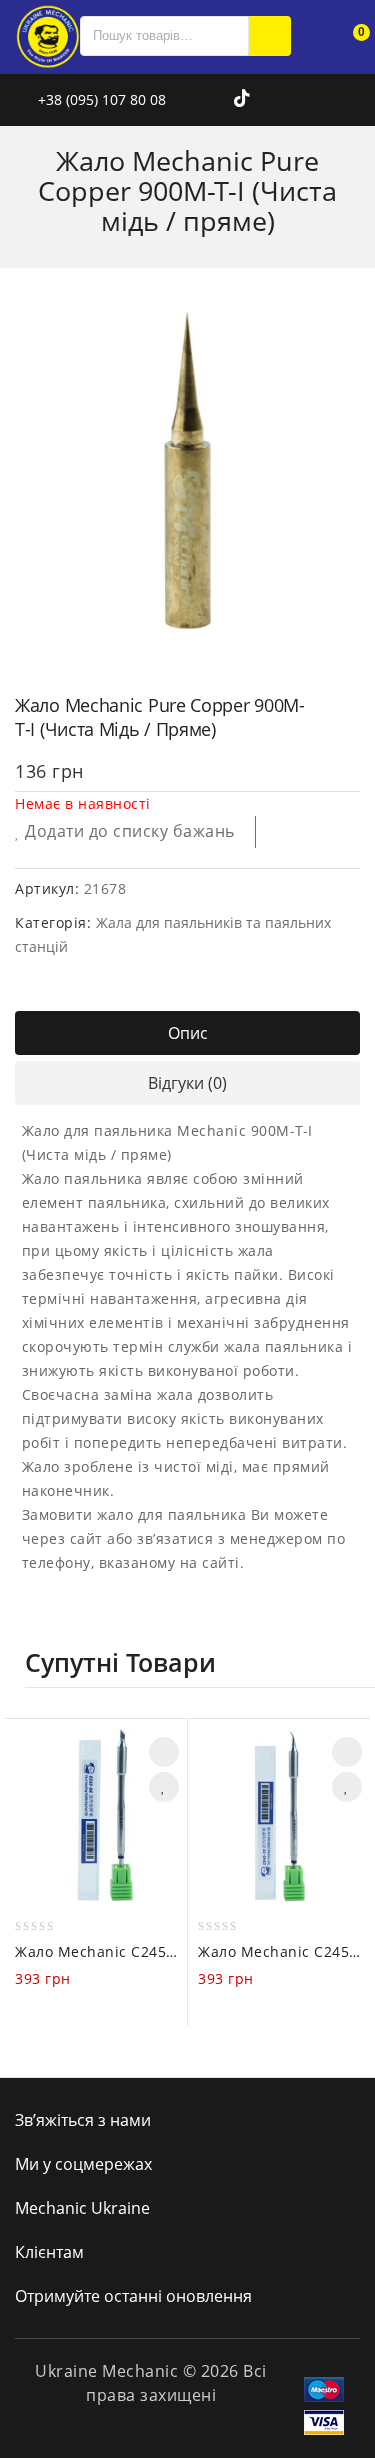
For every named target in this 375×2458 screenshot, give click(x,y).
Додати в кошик (164, 1752)
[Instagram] (219, 99)
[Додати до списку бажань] (164, 1787)
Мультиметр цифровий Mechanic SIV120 (347, 688)
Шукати (270, 36)
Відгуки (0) (187, 1083)
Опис (188, 1033)
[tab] (187, 1033)
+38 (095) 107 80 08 (100, 99)
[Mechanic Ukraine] (47, 34)
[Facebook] (193, 99)
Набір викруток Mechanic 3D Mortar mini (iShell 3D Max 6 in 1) (321, 688)
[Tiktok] (242, 99)
